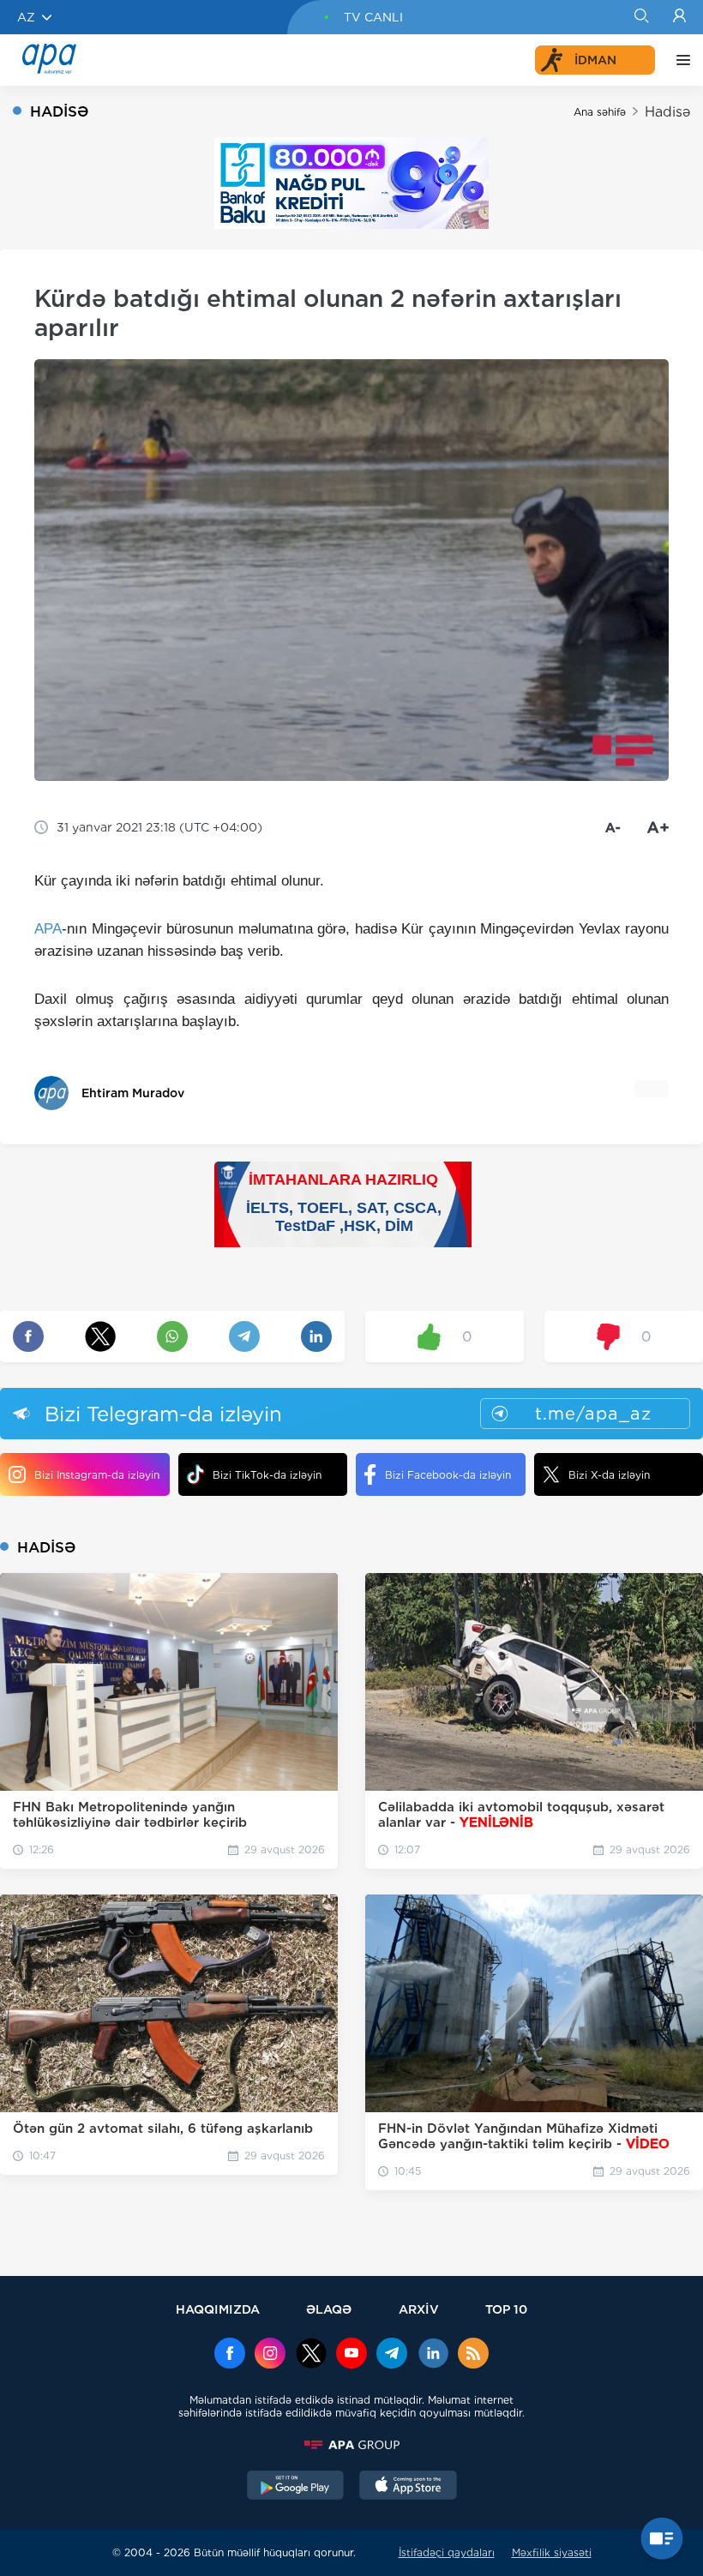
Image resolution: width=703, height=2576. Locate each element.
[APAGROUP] (351, 2445)
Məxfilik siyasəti (552, 2552)
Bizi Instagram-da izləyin (97, 1475)
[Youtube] (351, 2355)
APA (48, 929)
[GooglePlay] (296, 2487)
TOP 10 (506, 2309)
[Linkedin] (433, 2355)
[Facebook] (230, 2355)
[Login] (679, 17)
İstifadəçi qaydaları (447, 2552)
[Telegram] (392, 2355)
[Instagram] (270, 2355)
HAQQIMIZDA (218, 2309)
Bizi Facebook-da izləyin (448, 1475)
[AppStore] (408, 2487)
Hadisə (667, 112)
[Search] (641, 17)
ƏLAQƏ (329, 2309)
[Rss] (473, 2355)
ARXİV (419, 2309)
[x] (311, 2355)
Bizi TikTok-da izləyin (267, 1475)
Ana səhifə (600, 112)
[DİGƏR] (679, 60)
